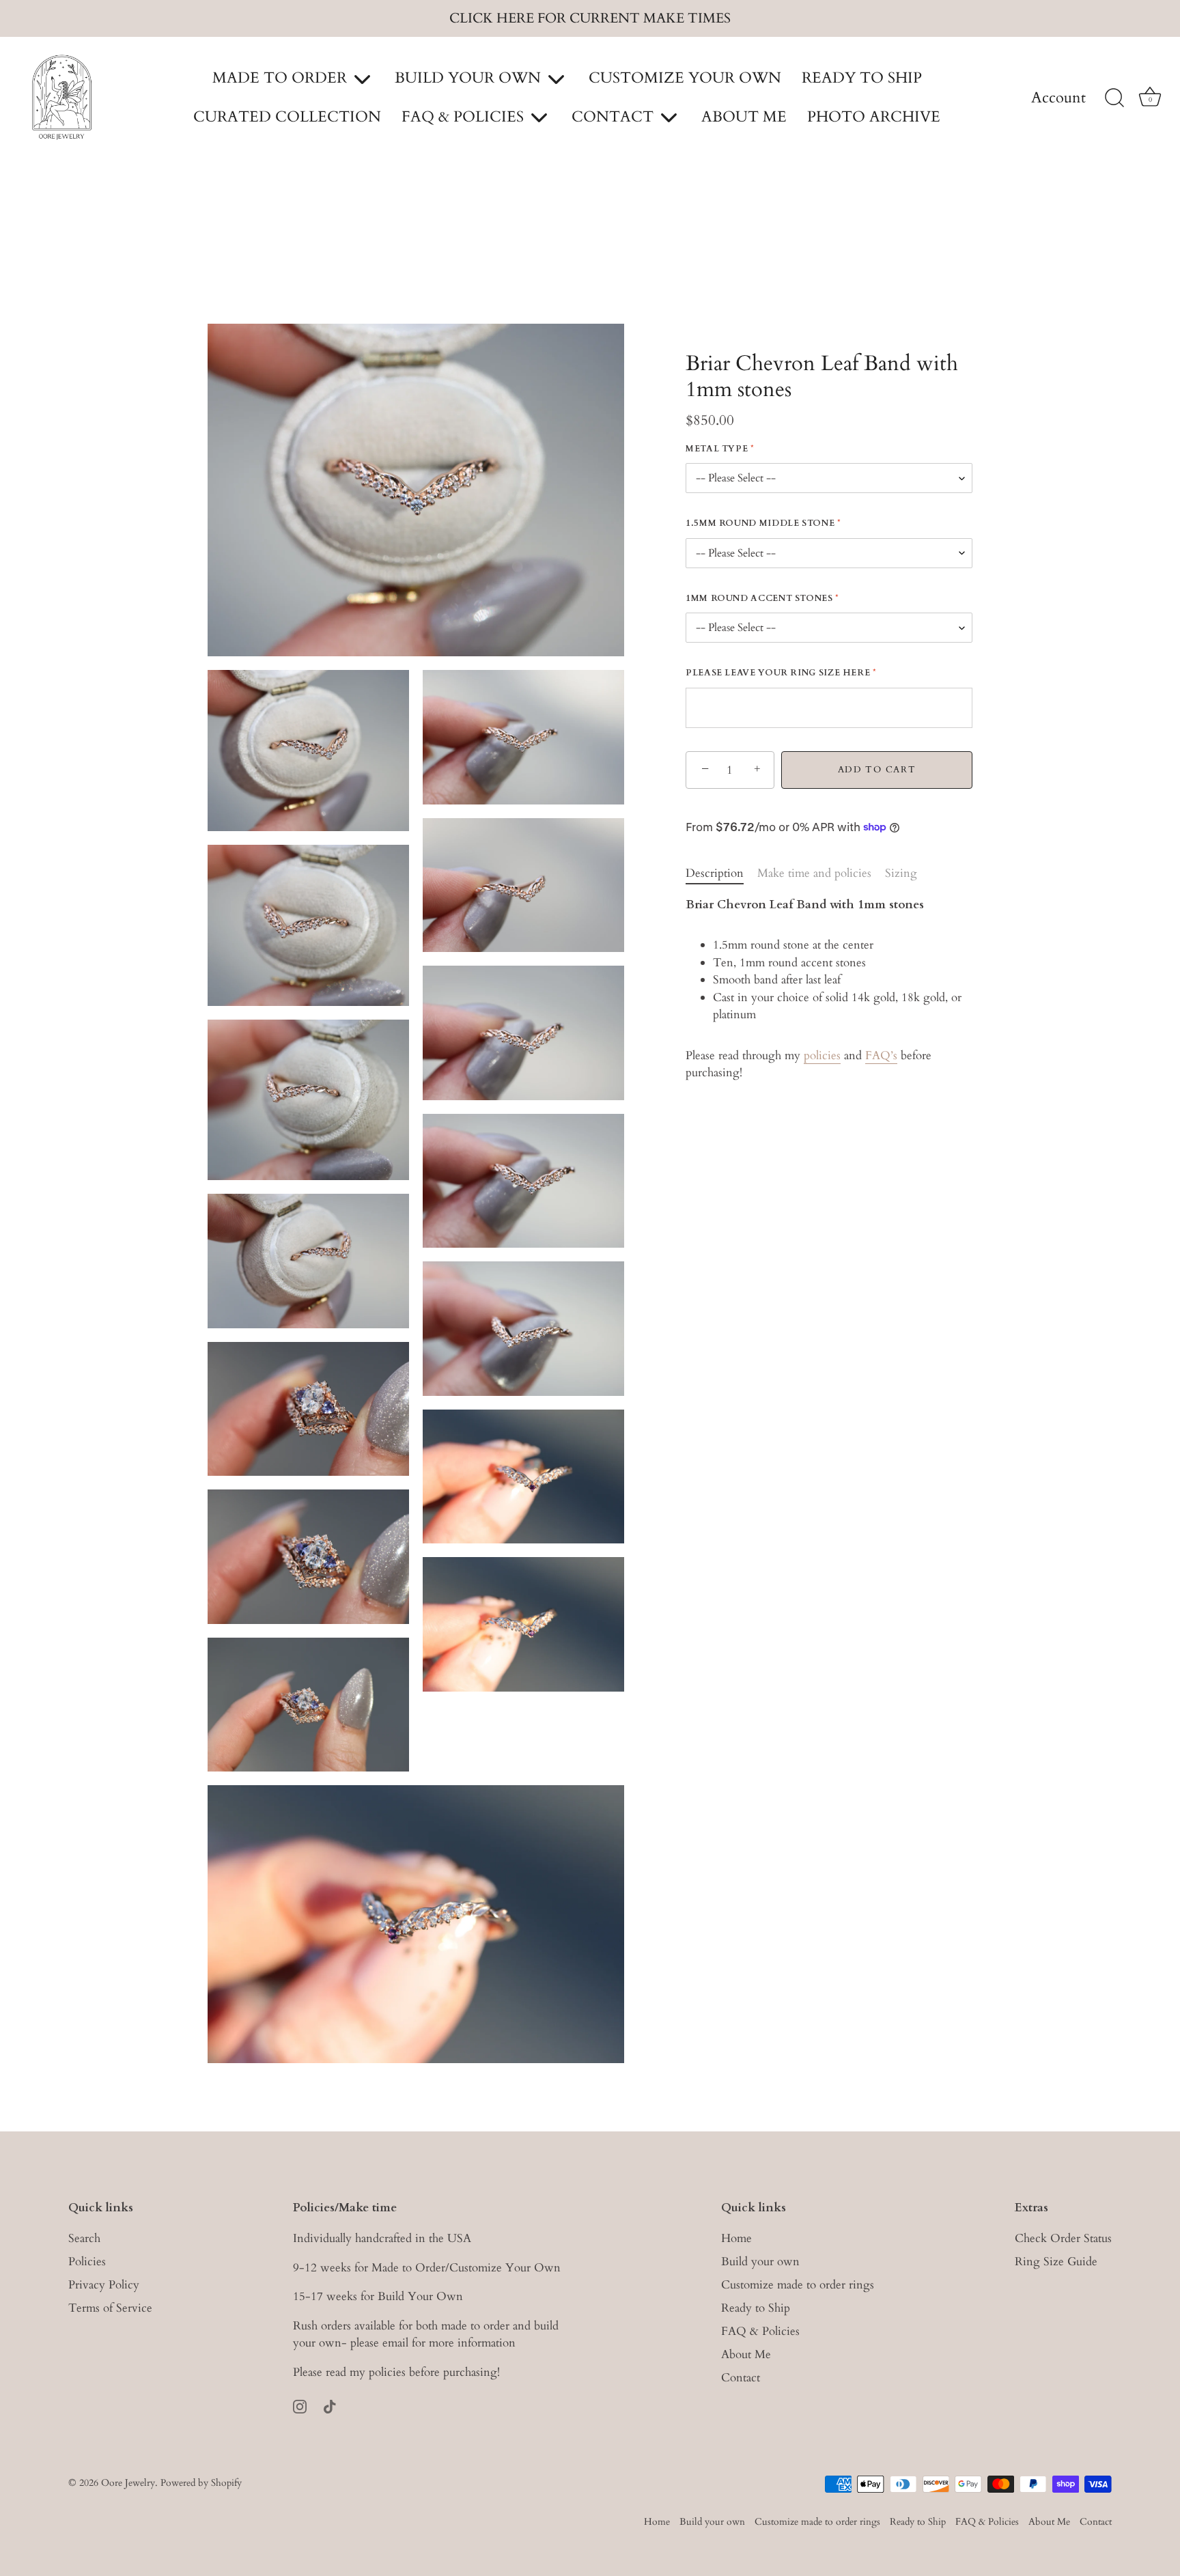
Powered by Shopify (201, 2482)
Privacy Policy (104, 2284)
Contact (741, 2377)
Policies (87, 2261)
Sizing (901, 873)
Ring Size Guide (1056, 2261)
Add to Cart (877, 770)
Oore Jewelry (128, 2482)
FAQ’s (881, 1055)
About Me (746, 2354)
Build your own (760, 2261)
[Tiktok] (330, 2405)
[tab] (721, 873)
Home (736, 2238)
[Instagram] (300, 2405)
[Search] (1114, 98)
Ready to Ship (756, 2307)
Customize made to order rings (798, 2284)
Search (84, 2238)
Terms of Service (110, 2307)
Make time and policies (814, 873)
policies (822, 1055)
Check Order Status (1063, 2238)
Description (715, 873)
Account (1058, 98)
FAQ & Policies (760, 2330)
